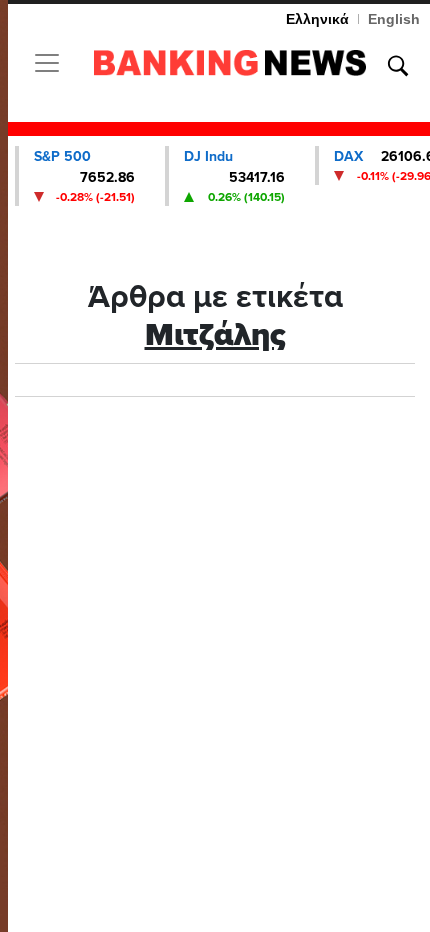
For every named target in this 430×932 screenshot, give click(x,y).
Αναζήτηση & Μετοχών (398, 66)
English (394, 19)
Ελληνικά (317, 19)
